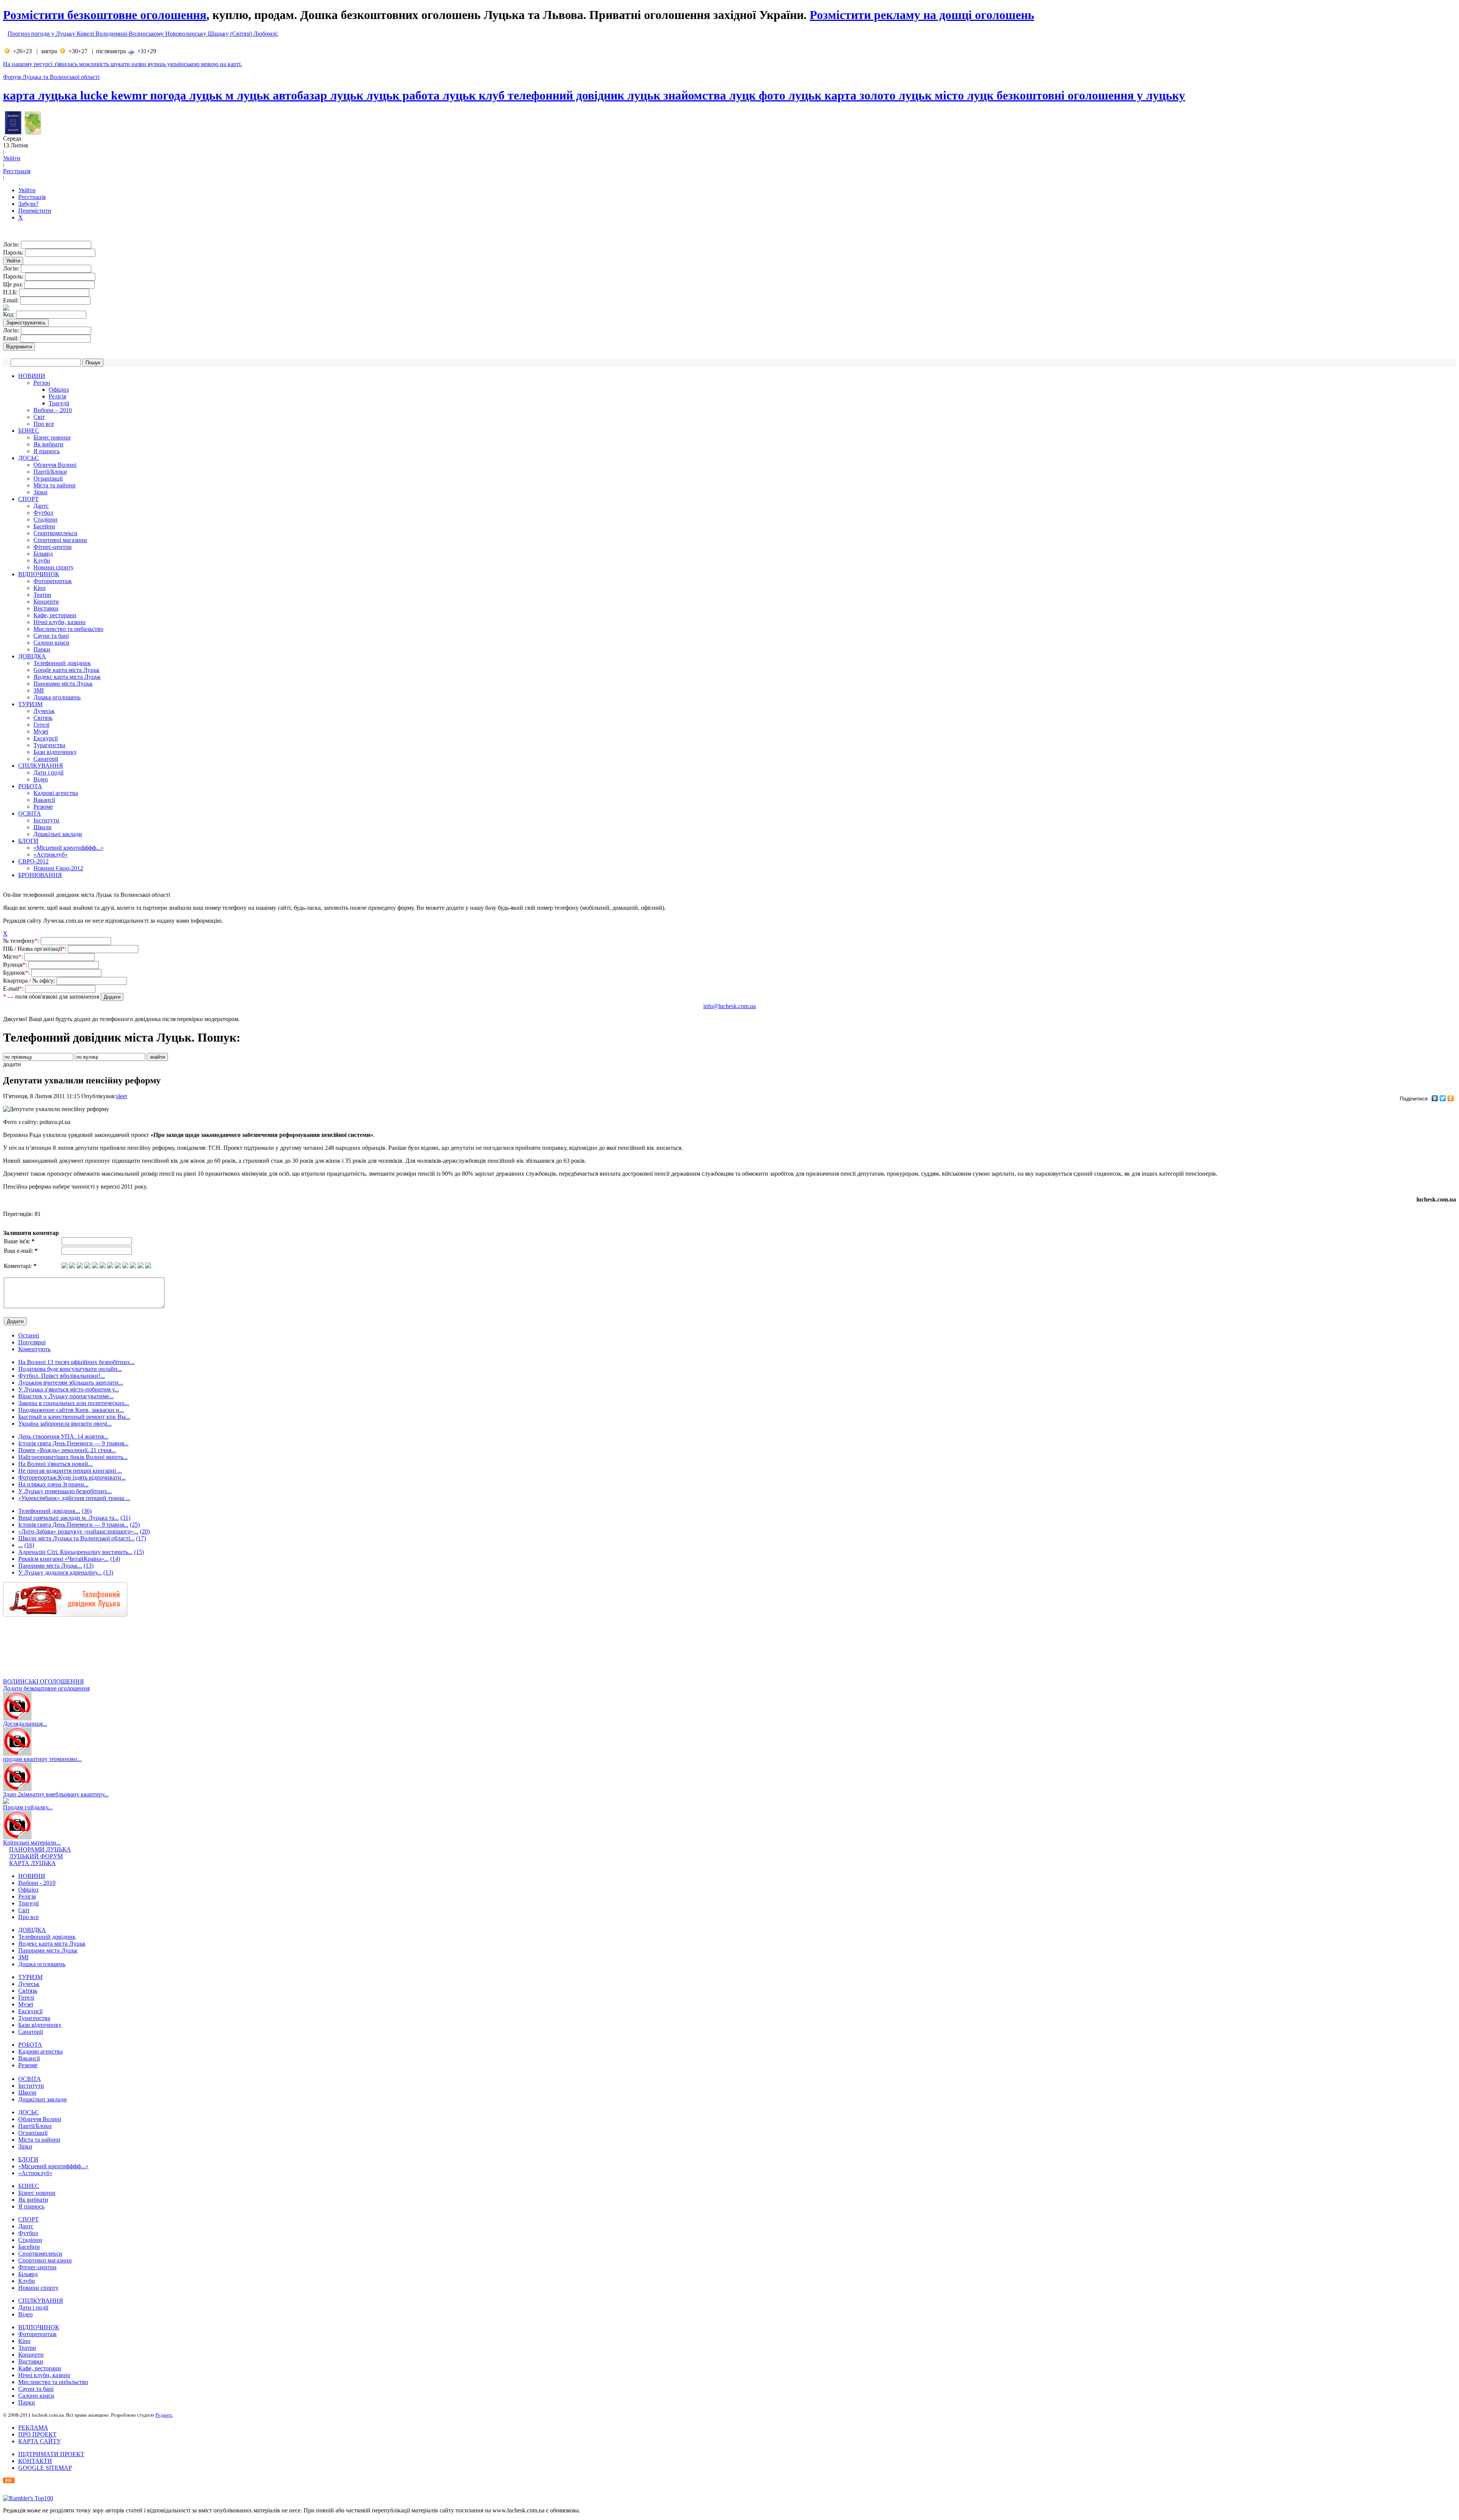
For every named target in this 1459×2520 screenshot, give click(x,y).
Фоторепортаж (53, 581)
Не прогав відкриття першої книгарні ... (70, 1471)
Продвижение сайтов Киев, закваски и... (71, 1410)
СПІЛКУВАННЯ (41, 766)
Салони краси (51, 643)
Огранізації (48, 478)
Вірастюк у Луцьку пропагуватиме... (66, 1396)
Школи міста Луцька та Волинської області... (76, 1538)
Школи (43, 827)
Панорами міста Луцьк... (50, 1566)
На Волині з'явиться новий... (55, 1464)
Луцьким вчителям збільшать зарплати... (71, 1383)
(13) (89, 1566)
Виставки (46, 608)
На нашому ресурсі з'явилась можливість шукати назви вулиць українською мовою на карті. (123, 64)
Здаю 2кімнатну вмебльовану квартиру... (56, 1794)
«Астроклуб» (51, 854)
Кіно (40, 588)
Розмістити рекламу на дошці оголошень (922, 15)
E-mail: (14, 989)
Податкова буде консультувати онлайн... (70, 1369)
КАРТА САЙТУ (40, 2441)
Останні (29, 1335)
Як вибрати (48, 444)
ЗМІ (39, 690)
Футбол (43, 513)
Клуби (42, 560)
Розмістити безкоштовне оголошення (105, 15)
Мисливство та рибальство (68, 629)
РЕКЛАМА (33, 2428)
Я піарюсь (47, 451)
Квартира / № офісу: (30, 981)
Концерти (46, 602)
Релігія (57, 396)
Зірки (40, 492)
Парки (42, 649)
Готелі (41, 725)
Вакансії (44, 800)
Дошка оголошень (57, 697)
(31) (125, 1518)
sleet (122, 1096)
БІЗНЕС (29, 431)
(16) (29, 1545)
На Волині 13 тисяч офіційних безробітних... (76, 1362)
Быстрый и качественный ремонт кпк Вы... (74, 1417)
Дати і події (48, 772)
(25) (135, 1525)
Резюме (43, 807)
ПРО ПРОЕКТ (37, 2434)
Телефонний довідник (62, 663)
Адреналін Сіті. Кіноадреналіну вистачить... (75, 1552)
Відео (41, 779)
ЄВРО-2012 (33, 861)
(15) (139, 1552)
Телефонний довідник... (49, 1511)
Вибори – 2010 (53, 410)
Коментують (34, 1349)
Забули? (28, 204)
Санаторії (46, 759)
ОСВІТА (30, 813)
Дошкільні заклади (58, 834)
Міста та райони (55, 485)
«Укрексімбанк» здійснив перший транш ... (74, 1498)
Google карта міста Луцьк (66, 670)
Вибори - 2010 (37, 1883)
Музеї (41, 731)
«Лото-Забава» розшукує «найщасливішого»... (78, 1531)
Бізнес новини (52, 437)
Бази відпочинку (55, 752)
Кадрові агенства (56, 793)
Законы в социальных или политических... (74, 1403)
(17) (141, 1538)
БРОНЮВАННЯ (40, 875)
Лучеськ (44, 711)
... (21, 1545)
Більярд (43, 554)
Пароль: (14, 252)
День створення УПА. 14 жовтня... (63, 1436)
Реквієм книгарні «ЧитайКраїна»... (63, 1559)
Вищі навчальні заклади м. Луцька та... (69, 1518)
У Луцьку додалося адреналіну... (60, 1572)
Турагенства (49, 745)
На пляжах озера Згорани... (53, 1484)
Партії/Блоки (50, 472)
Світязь (43, 718)
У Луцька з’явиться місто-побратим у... (69, 1389)
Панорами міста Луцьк (63, 684)
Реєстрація (17, 171)
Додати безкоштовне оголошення (46, 1688)
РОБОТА (30, 786)
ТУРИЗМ (30, 704)
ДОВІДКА (32, 656)
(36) (87, 1511)
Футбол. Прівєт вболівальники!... (62, 1376)
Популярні (32, 1342)
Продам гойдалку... (28, 1807)
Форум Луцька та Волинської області (51, 77)
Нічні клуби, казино (59, 622)
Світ (39, 417)
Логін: (12, 244)
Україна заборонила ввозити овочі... (65, 1424)
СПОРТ (28, 499)
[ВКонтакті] (1435, 1098)
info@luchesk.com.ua (729, 1006)
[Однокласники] (1451, 1098)
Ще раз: (14, 284)
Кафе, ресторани (55, 615)
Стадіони (45, 519)
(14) (115, 1559)
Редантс (164, 2415)
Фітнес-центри (53, 547)
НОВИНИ (32, 376)
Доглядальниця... (25, 1724)
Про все (44, 424)
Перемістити (35, 211)
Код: (9, 314)
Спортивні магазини (60, 540)
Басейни (44, 526)
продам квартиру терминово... (42, 1759)
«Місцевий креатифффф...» (69, 848)
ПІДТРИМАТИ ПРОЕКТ (51, 2454)
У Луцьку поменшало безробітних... (65, 1491)
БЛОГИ (28, 841)
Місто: (14, 957)
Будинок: (17, 973)
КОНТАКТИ (35, 2461)
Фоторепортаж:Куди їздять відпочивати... (72, 1477)
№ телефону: (22, 941)
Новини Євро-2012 (58, 868)
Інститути (46, 820)
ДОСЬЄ (28, 458)
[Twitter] (1443, 1098)
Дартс (41, 506)
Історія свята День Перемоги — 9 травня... (73, 1443)
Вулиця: (16, 965)
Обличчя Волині (55, 465)
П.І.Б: (11, 292)
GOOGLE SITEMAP (45, 2468)
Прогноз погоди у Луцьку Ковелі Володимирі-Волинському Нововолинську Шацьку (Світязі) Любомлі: (143, 34)
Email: (12, 300)
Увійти (12, 158)
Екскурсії (46, 738)
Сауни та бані (51, 636)
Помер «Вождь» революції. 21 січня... (67, 1450)
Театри (42, 595)
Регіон (42, 383)
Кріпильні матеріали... (32, 1843)
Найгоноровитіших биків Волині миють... (73, 1457)
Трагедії (59, 403)
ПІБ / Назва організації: (36, 949)
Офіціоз (59, 390)
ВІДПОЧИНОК (39, 574)
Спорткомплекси (55, 533)
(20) (145, 1531)
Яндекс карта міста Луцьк (67, 677)
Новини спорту (54, 567)
